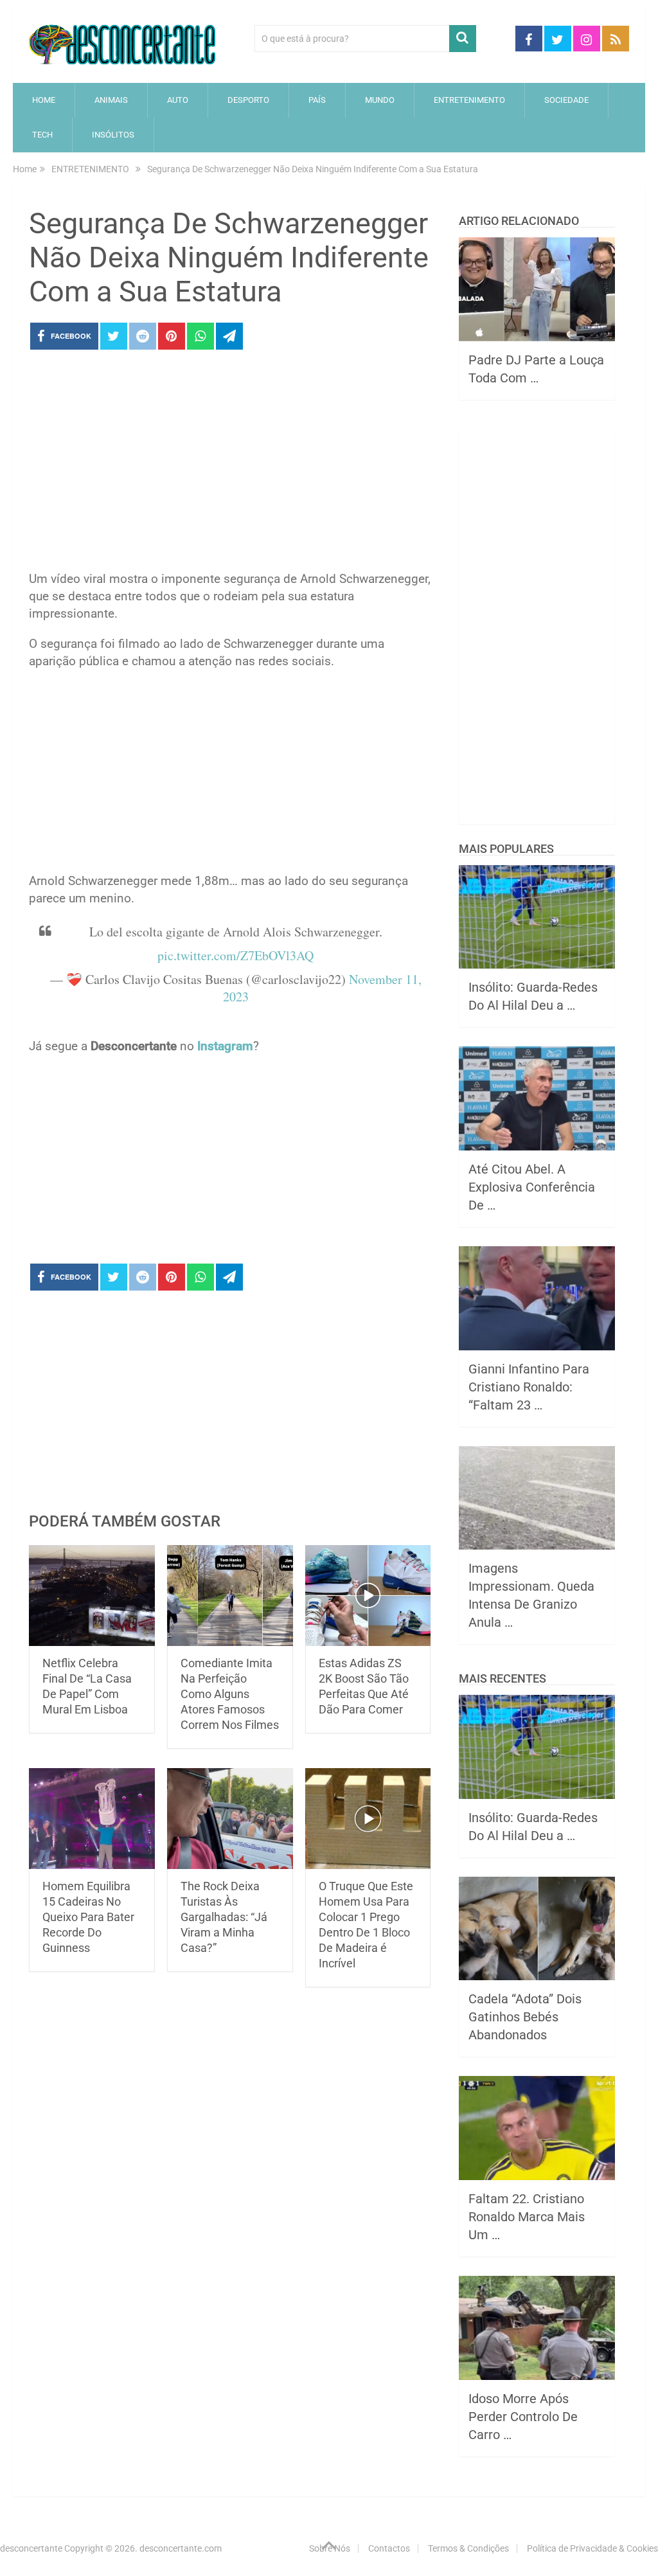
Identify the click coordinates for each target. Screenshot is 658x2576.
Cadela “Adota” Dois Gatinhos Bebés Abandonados (525, 2017)
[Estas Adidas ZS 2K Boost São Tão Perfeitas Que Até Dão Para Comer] (368, 1596)
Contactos (389, 2548)
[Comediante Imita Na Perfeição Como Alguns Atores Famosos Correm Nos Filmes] (230, 1596)
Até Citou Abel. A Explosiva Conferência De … (532, 1187)
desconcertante (31, 2548)
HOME (44, 100)
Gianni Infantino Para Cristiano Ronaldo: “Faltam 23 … (529, 1387)
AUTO (178, 100)
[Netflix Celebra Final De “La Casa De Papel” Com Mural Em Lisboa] (92, 1596)
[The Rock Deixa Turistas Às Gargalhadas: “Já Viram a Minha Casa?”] (230, 1819)
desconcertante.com (181, 2548)
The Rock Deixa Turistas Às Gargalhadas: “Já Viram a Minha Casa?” (224, 1917)
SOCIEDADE (566, 100)
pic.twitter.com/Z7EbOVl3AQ (236, 955)
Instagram (225, 1046)
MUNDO (380, 100)
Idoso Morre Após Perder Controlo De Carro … (523, 2417)
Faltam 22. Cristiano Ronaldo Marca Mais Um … (527, 2217)
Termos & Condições (468, 2548)
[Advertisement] (230, 464)
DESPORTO (248, 100)
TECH (42, 135)
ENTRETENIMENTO (469, 100)
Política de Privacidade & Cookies (592, 2548)
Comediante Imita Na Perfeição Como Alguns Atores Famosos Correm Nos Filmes (230, 1694)
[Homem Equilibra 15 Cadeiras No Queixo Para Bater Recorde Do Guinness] (92, 1819)
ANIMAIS (111, 100)
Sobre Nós (330, 2548)
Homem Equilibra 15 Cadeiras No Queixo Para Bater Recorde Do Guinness (88, 1917)
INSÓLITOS (113, 135)
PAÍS (317, 100)
